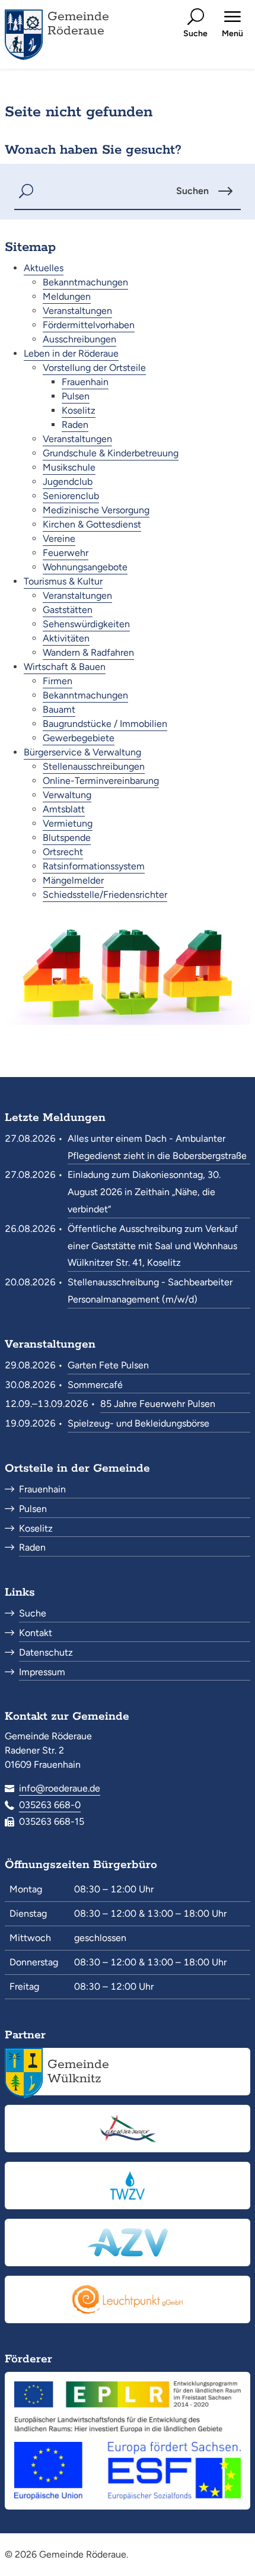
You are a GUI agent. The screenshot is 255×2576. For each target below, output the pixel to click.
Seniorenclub (71, 496)
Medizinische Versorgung (96, 510)
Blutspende (67, 838)
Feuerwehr (66, 553)
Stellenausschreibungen (94, 766)
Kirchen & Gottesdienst (92, 524)
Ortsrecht (63, 852)
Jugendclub (68, 482)
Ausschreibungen (79, 339)
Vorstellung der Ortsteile (94, 368)
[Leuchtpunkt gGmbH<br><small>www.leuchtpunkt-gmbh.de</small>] (128, 2299)
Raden (75, 425)
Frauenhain (85, 382)
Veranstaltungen (77, 311)
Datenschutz (46, 1652)
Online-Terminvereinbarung (101, 781)
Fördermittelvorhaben (89, 325)
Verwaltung (67, 795)
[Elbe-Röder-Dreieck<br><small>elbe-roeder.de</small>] (128, 2129)
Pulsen (76, 396)
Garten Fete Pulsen (108, 1365)
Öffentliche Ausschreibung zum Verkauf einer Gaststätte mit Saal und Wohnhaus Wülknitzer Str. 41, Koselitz (153, 1246)
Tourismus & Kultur (63, 581)
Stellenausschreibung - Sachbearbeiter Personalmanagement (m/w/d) (150, 1291)
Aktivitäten (66, 638)
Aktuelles (44, 268)
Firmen (58, 681)
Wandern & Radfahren (88, 652)
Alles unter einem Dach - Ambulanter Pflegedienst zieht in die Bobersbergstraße (157, 1147)
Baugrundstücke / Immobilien (105, 724)
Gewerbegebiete (79, 738)
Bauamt (59, 709)
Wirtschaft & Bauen (65, 667)
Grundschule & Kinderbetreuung (111, 453)
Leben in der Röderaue (71, 353)
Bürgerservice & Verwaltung (82, 752)
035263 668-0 (50, 1805)
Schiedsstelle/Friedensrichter (105, 895)
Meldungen (67, 296)
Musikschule (69, 467)
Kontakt (36, 1633)
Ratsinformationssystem (94, 866)
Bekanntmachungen (85, 282)
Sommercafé (95, 1385)
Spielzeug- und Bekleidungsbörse (138, 1423)
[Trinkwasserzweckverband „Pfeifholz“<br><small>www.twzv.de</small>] (128, 2186)
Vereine (59, 539)
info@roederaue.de (60, 1788)
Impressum (42, 1672)
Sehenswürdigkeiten (86, 624)
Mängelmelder (73, 880)
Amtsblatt (64, 809)
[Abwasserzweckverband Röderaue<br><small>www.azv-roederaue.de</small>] (128, 2243)
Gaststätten (68, 610)
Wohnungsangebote (85, 567)
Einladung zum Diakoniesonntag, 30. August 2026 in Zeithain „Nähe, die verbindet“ (144, 1192)
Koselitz (79, 410)
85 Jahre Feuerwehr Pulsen (158, 1404)
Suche (33, 1613)
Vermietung (68, 823)
